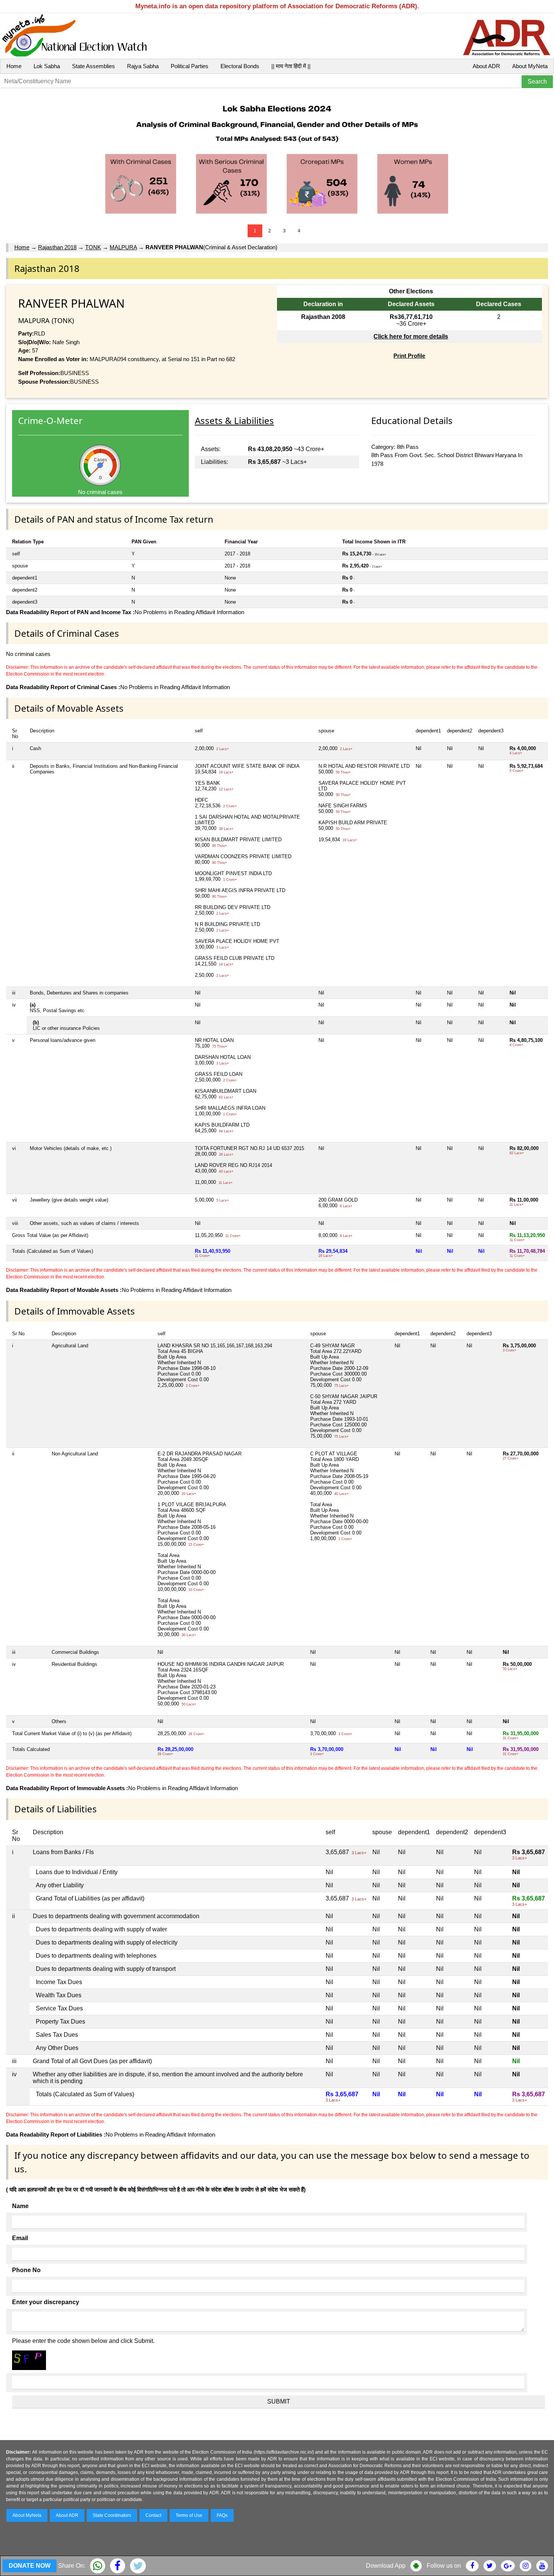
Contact (153, 2515)
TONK (93, 247)
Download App (386, 2566)
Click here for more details (411, 336)
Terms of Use (189, 2515)
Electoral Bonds (240, 66)
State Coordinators (112, 2515)
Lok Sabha (47, 66)
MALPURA (123, 247)
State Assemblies (93, 66)
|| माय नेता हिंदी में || (291, 66)
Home (14, 66)
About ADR (486, 66)
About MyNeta (530, 66)
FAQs (222, 2515)
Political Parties (190, 66)
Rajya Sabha (143, 66)
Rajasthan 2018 (57, 247)
